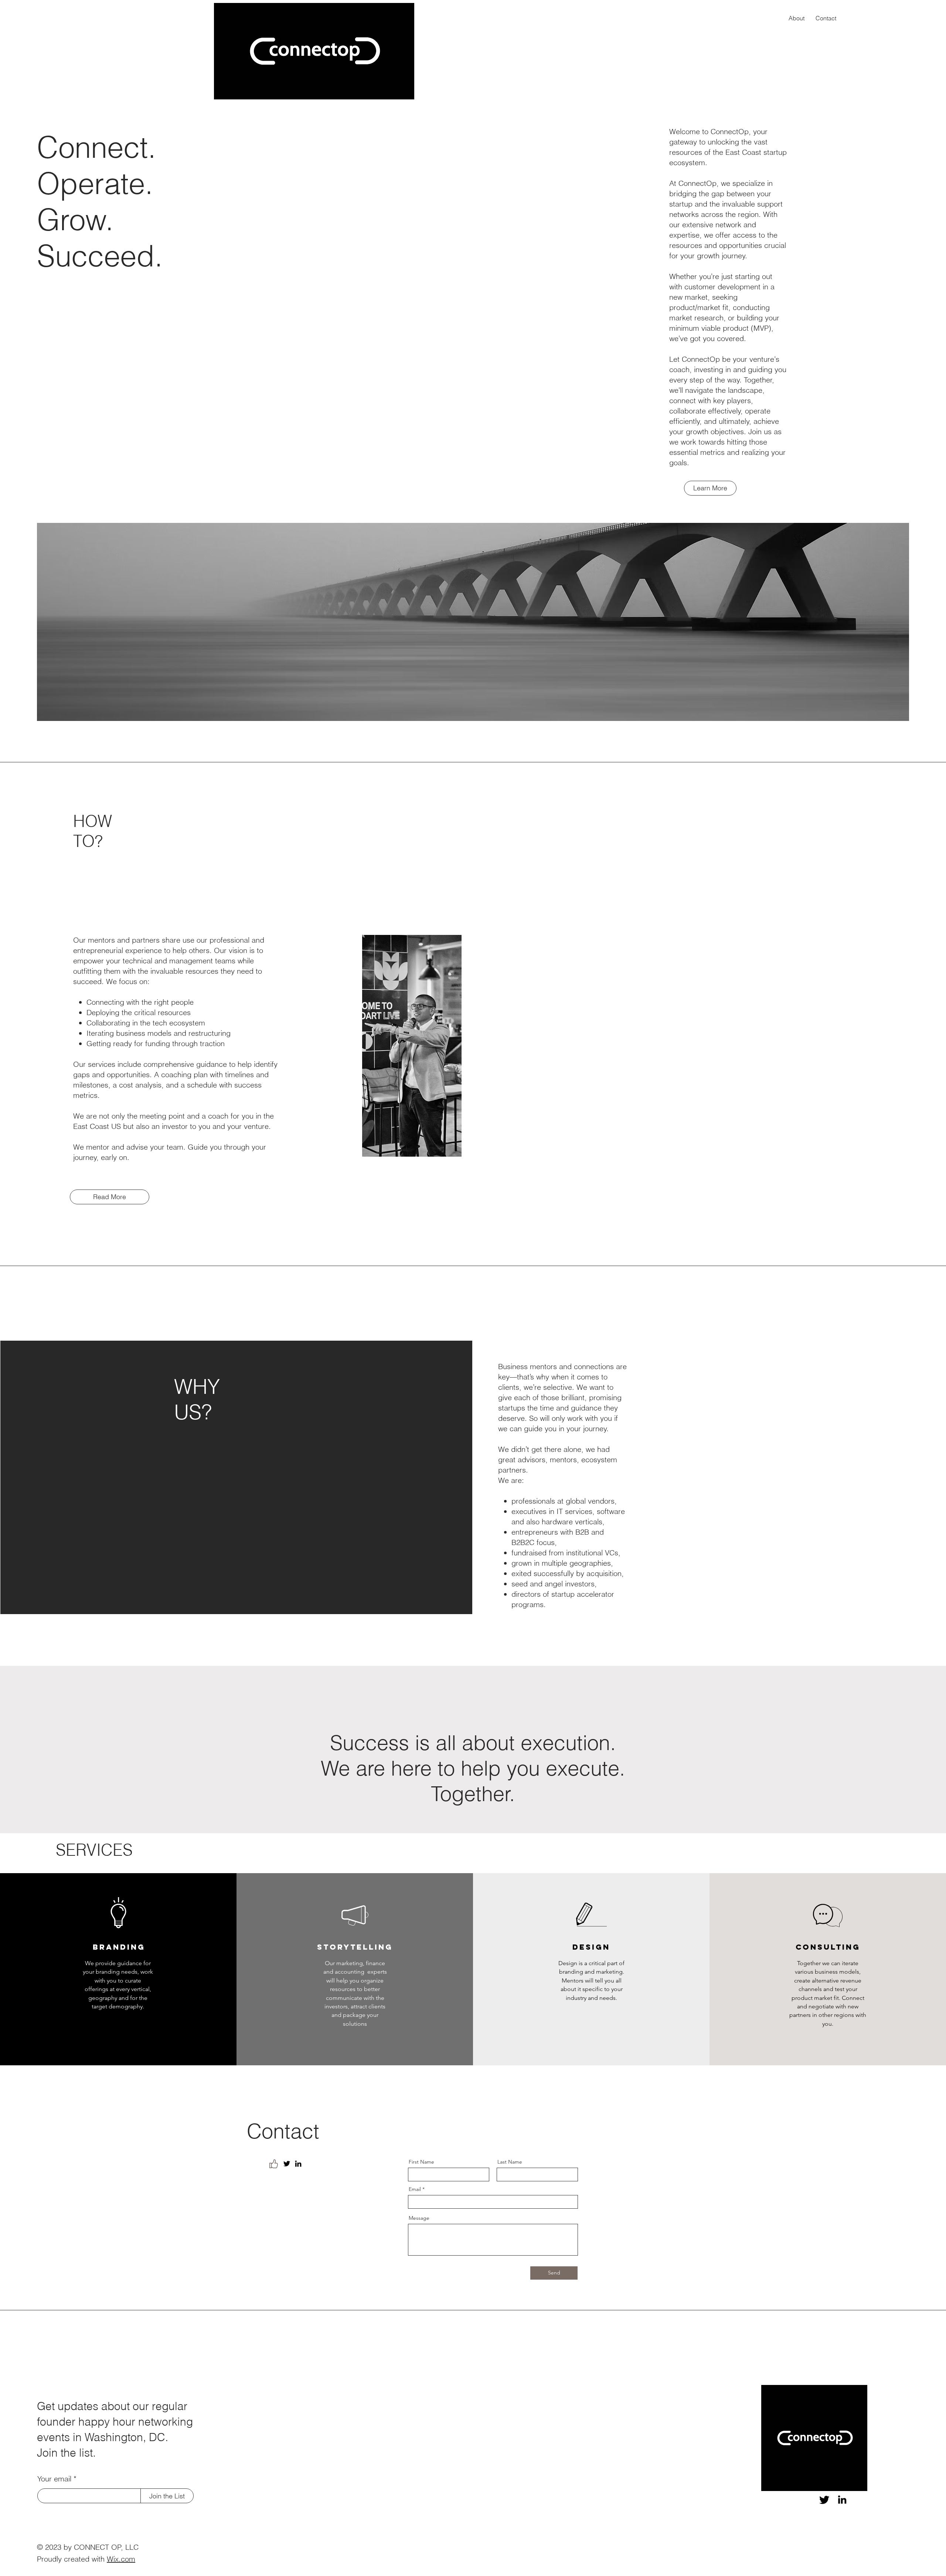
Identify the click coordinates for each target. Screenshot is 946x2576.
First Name (421, 2162)
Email (415, 2189)
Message (419, 2218)
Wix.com (121, 2559)
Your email (54, 2479)
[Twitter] (287, 2164)
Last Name (510, 2162)
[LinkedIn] (298, 2164)
